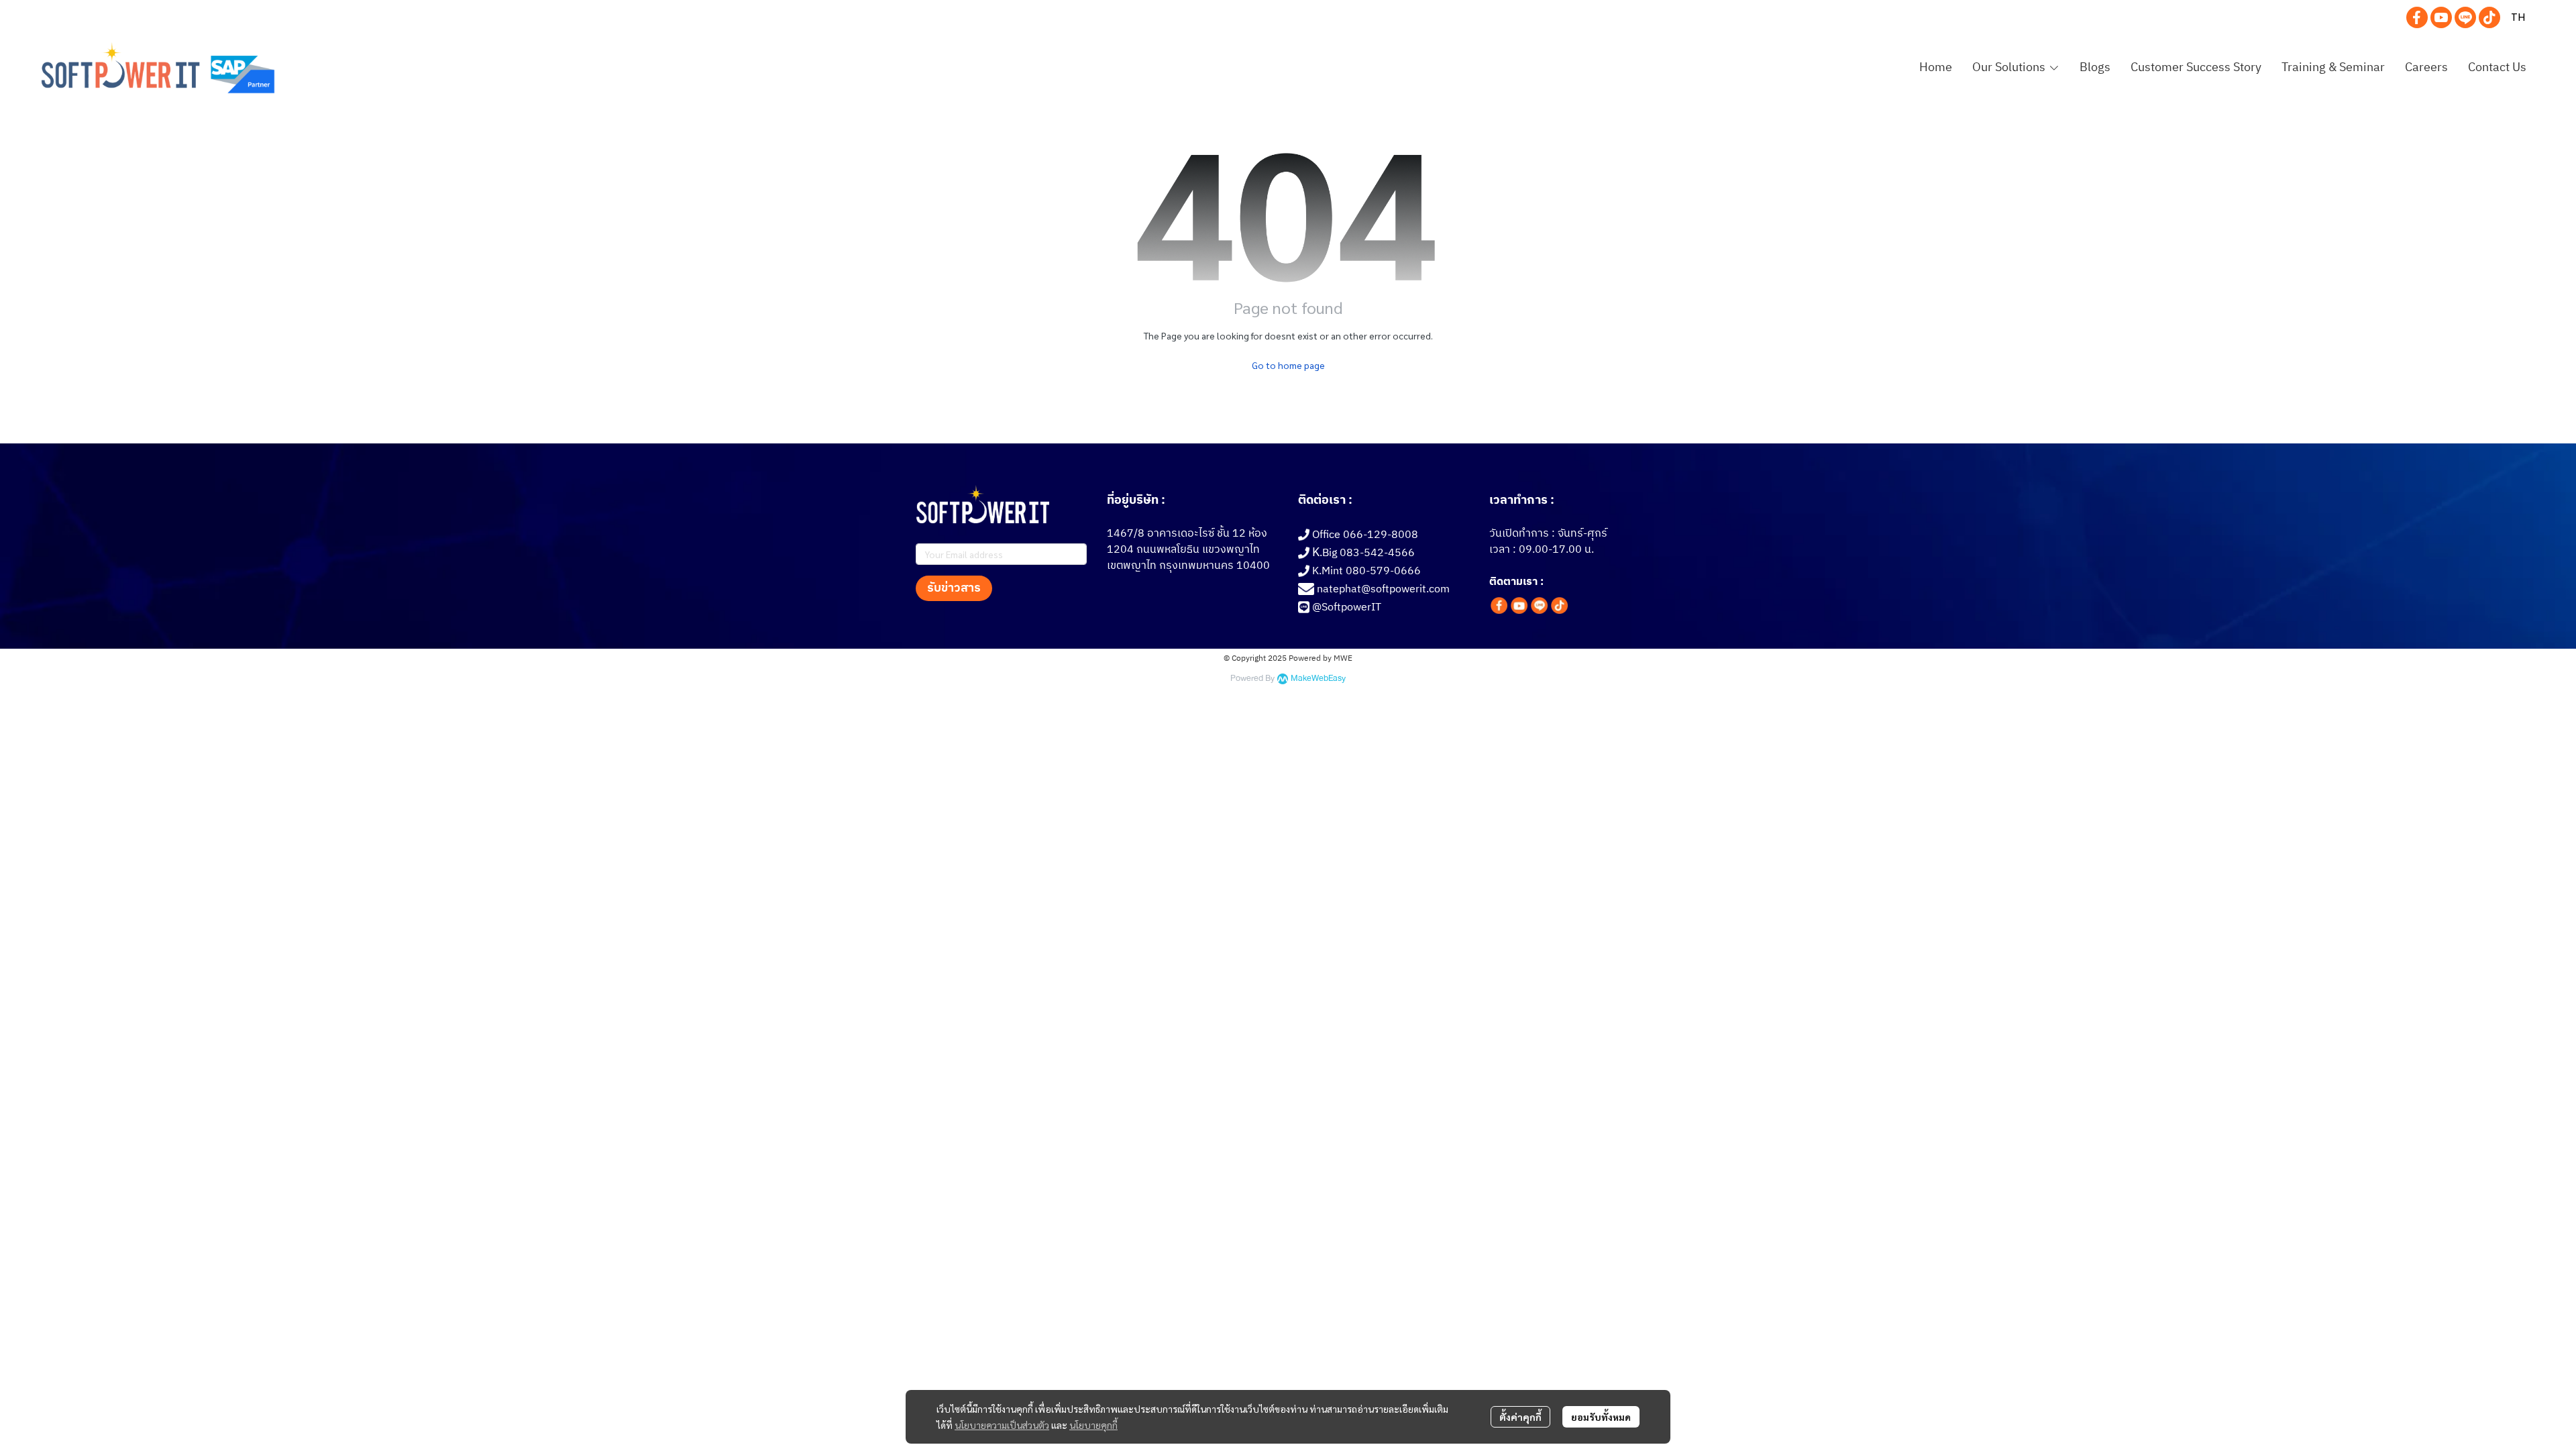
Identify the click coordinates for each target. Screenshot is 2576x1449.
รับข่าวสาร (954, 588)
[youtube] (2441, 17)
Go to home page (1288, 365)
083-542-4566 (1377, 553)
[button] (2518, 17)
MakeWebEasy (1318, 679)
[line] (2465, 17)
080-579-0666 (1383, 571)
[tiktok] (2489, 17)
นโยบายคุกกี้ (1093, 1425)
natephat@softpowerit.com (1383, 589)
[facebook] (2417, 17)
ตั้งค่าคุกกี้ (1520, 1417)
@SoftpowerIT (1347, 607)
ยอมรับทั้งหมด (1601, 1417)
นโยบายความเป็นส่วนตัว (1002, 1425)
